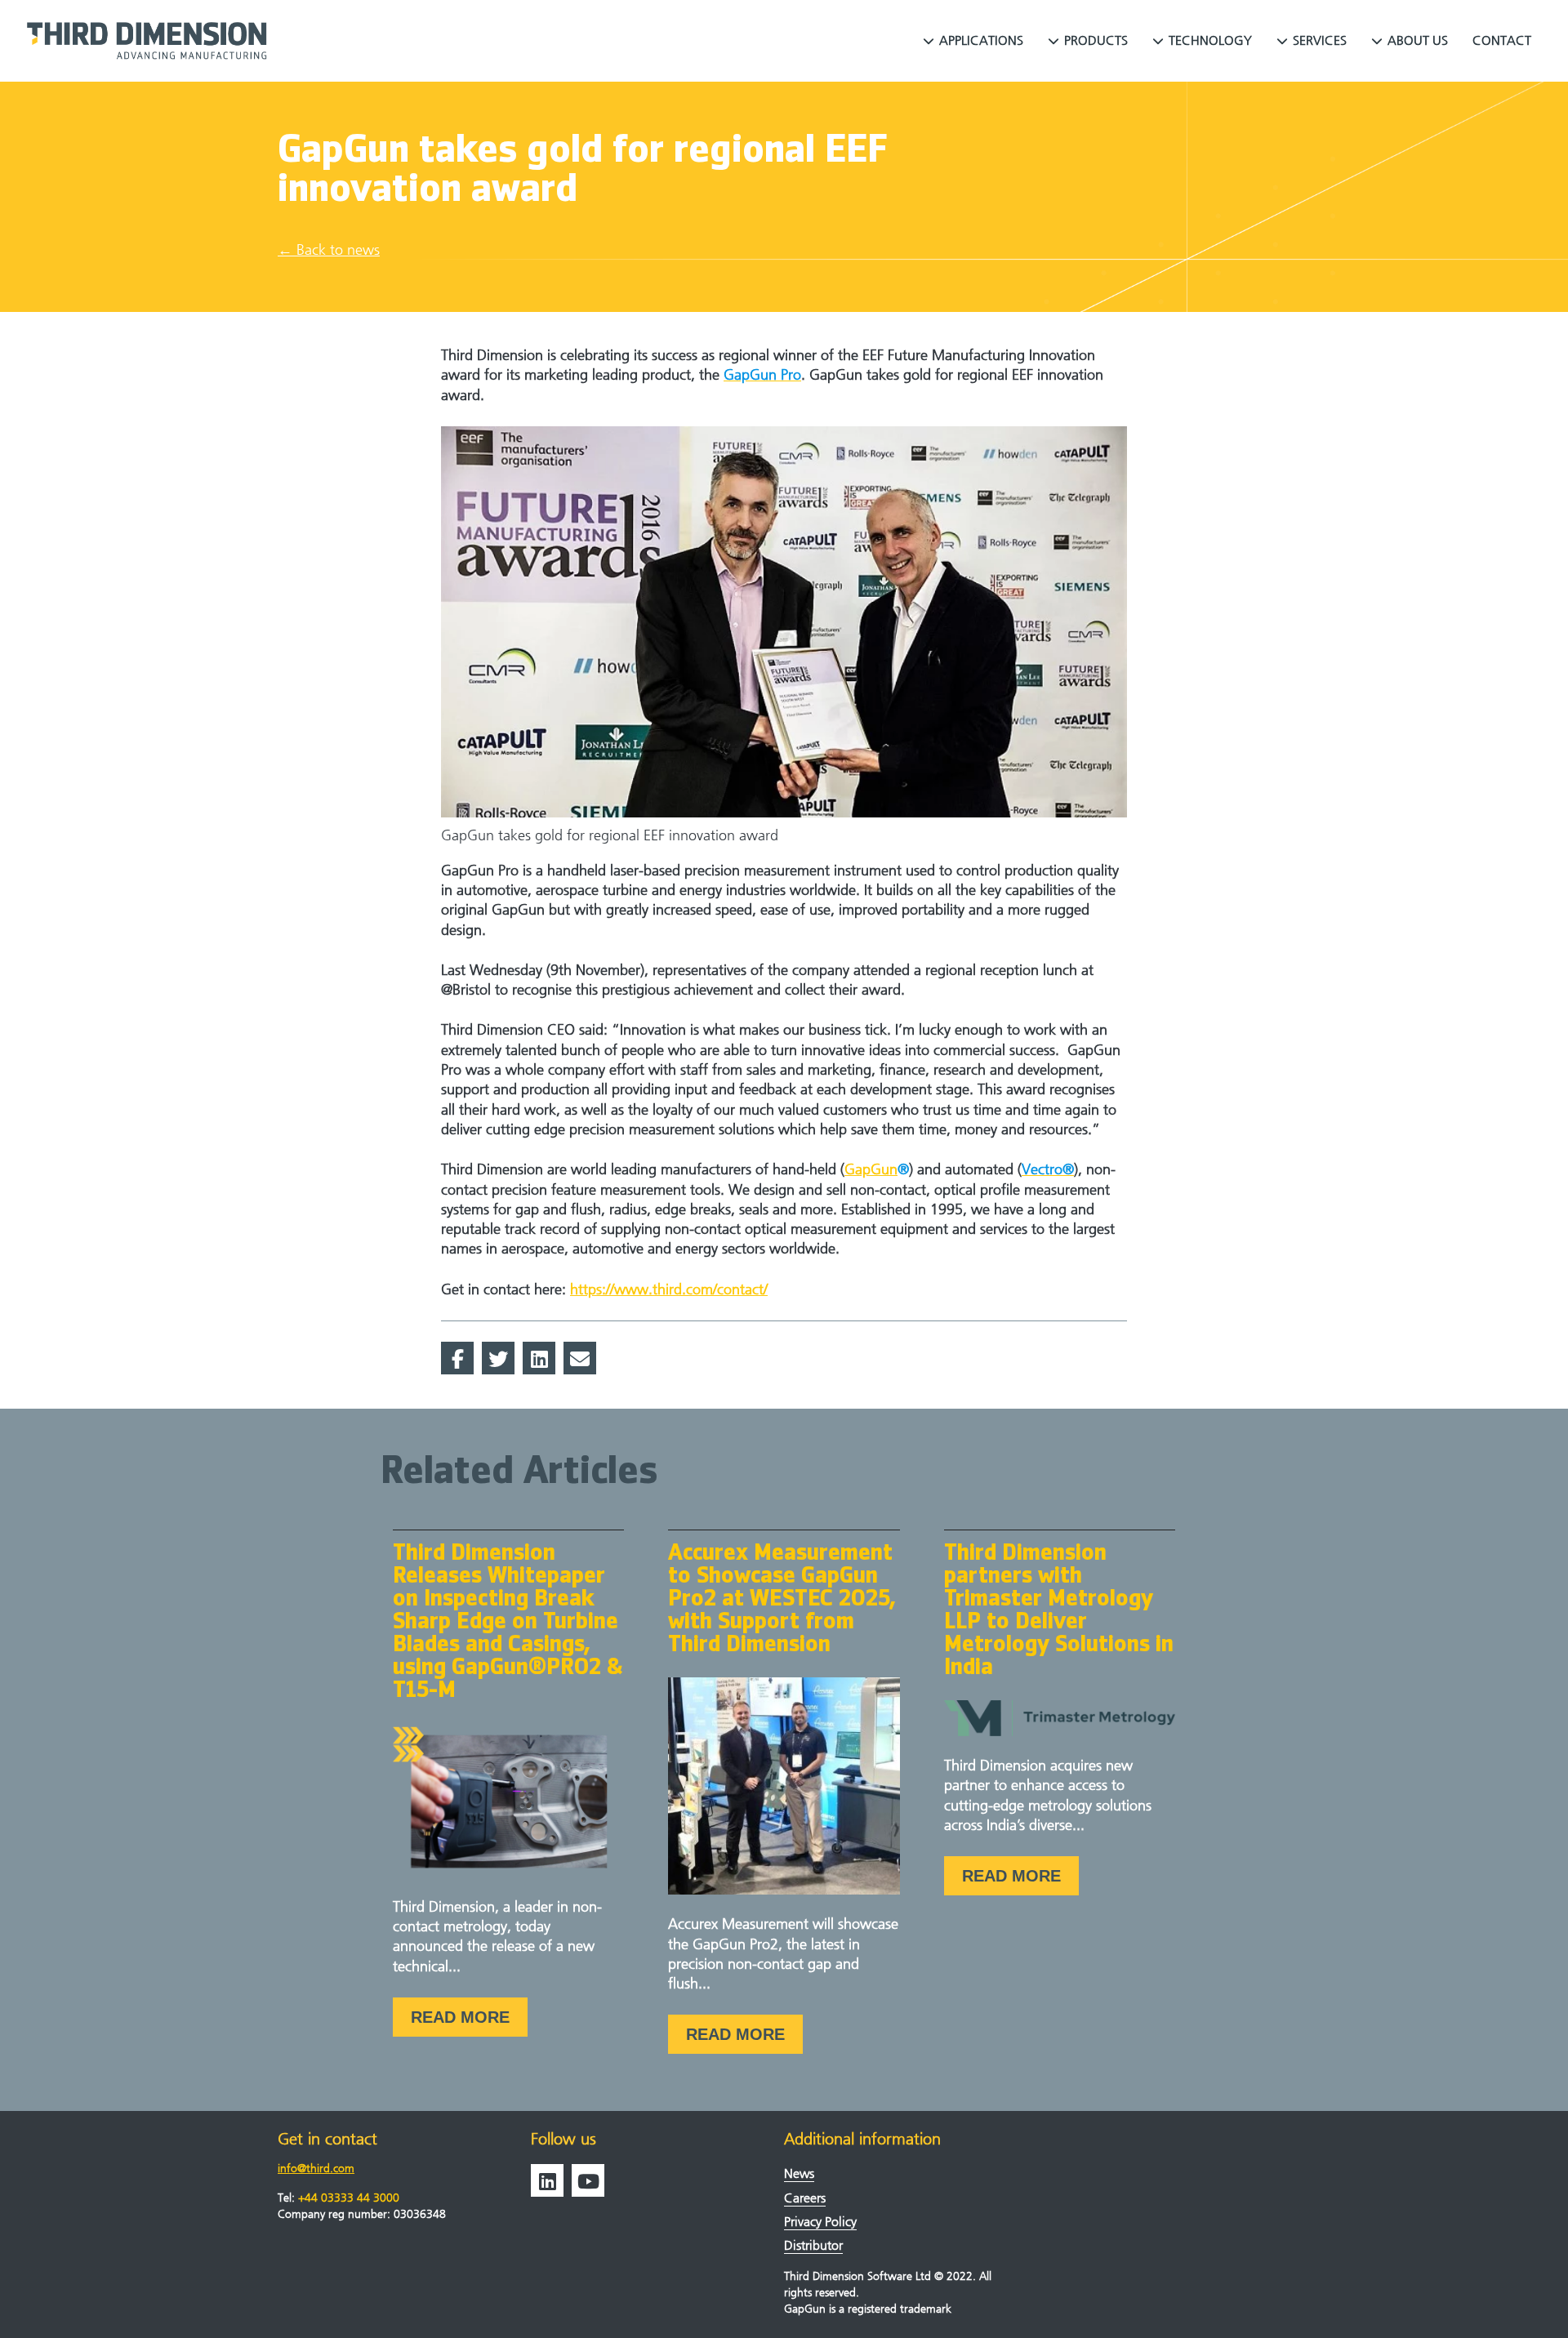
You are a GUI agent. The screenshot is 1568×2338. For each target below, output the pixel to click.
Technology (1210, 40)
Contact (1502, 40)
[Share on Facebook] (457, 1358)
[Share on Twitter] (498, 1358)
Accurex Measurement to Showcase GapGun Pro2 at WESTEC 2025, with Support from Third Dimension (782, 1600)
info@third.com (316, 2169)
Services (1320, 40)
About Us (1418, 40)
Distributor (813, 2245)
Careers (805, 2198)
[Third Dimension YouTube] (588, 2180)
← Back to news (329, 250)
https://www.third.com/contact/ (669, 1290)
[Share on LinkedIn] (539, 1358)
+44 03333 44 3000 (349, 2198)
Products (1096, 40)
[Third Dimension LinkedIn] (547, 2180)
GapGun (871, 1170)
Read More (460, 2017)
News (799, 2173)
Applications (981, 40)
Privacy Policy (820, 2222)
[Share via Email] (580, 1358)
